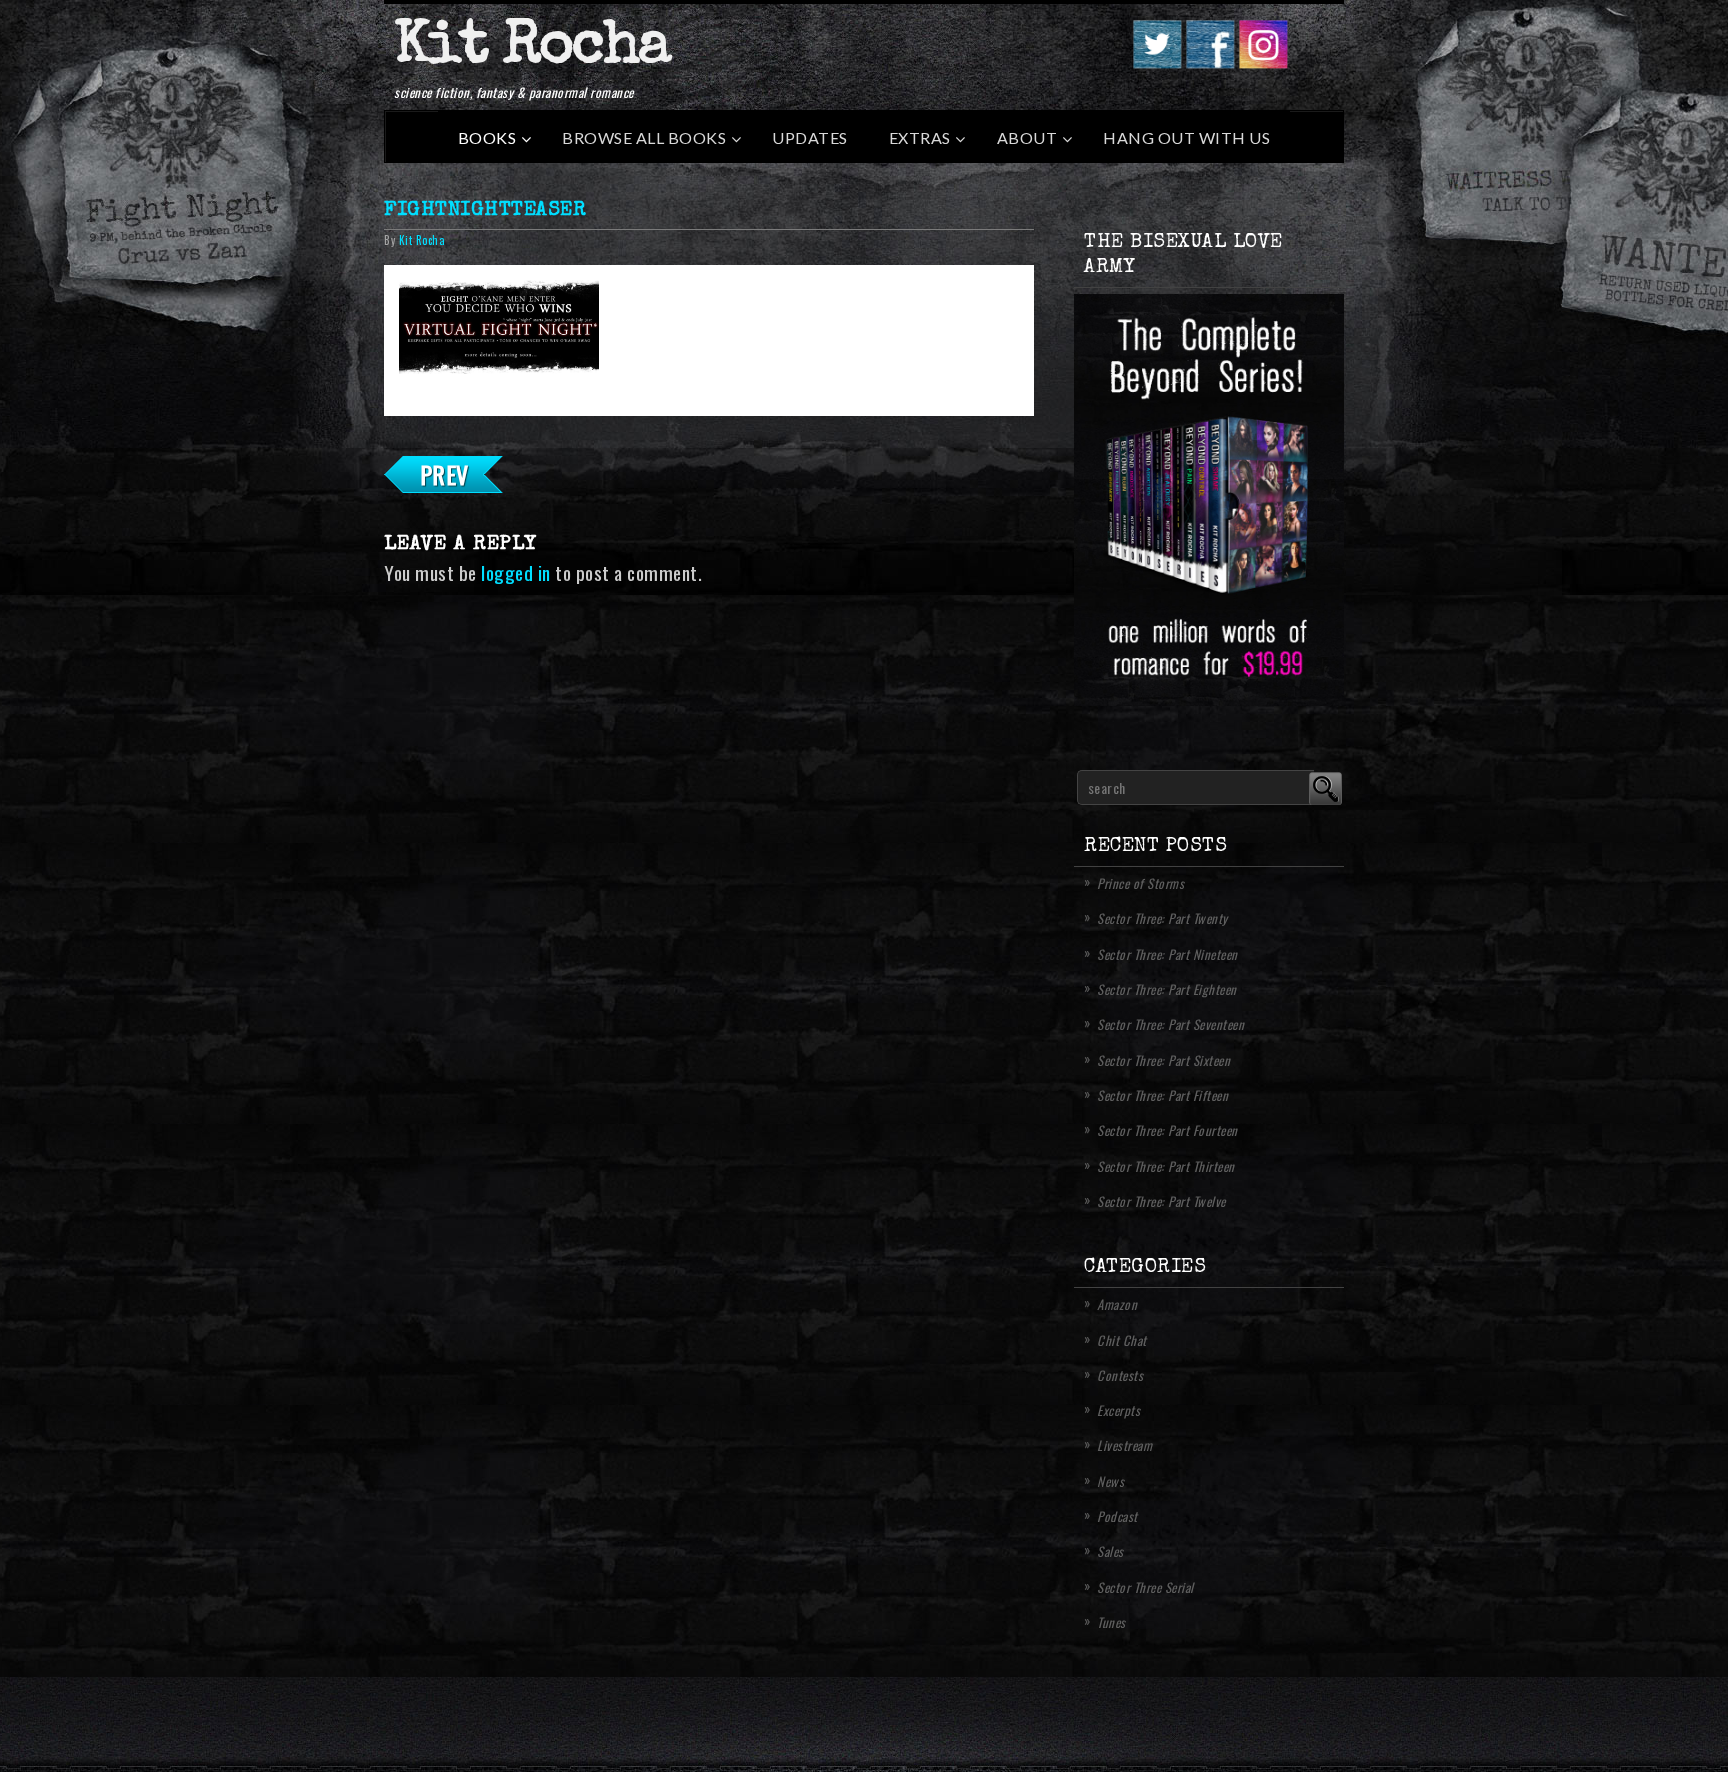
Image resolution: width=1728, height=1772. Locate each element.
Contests (1120, 1375)
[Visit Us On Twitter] (1156, 62)
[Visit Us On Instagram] (1262, 62)
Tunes (1111, 1622)
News (1110, 1481)
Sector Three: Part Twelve (1161, 1201)
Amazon (1117, 1304)
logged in (516, 572)
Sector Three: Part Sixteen (1163, 1060)
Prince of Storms (1140, 883)
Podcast (1117, 1516)
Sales (1110, 1551)
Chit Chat (1122, 1340)
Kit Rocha (532, 49)
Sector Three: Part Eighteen (1167, 989)
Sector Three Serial (1145, 1587)
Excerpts (1118, 1410)
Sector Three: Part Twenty (1162, 918)
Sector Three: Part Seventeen (1170, 1024)
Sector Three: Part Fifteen (1162, 1095)
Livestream (1124, 1445)
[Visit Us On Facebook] (1209, 62)
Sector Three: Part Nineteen (1167, 954)
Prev (444, 474)
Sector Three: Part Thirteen (1166, 1166)
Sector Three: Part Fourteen (1167, 1130)
